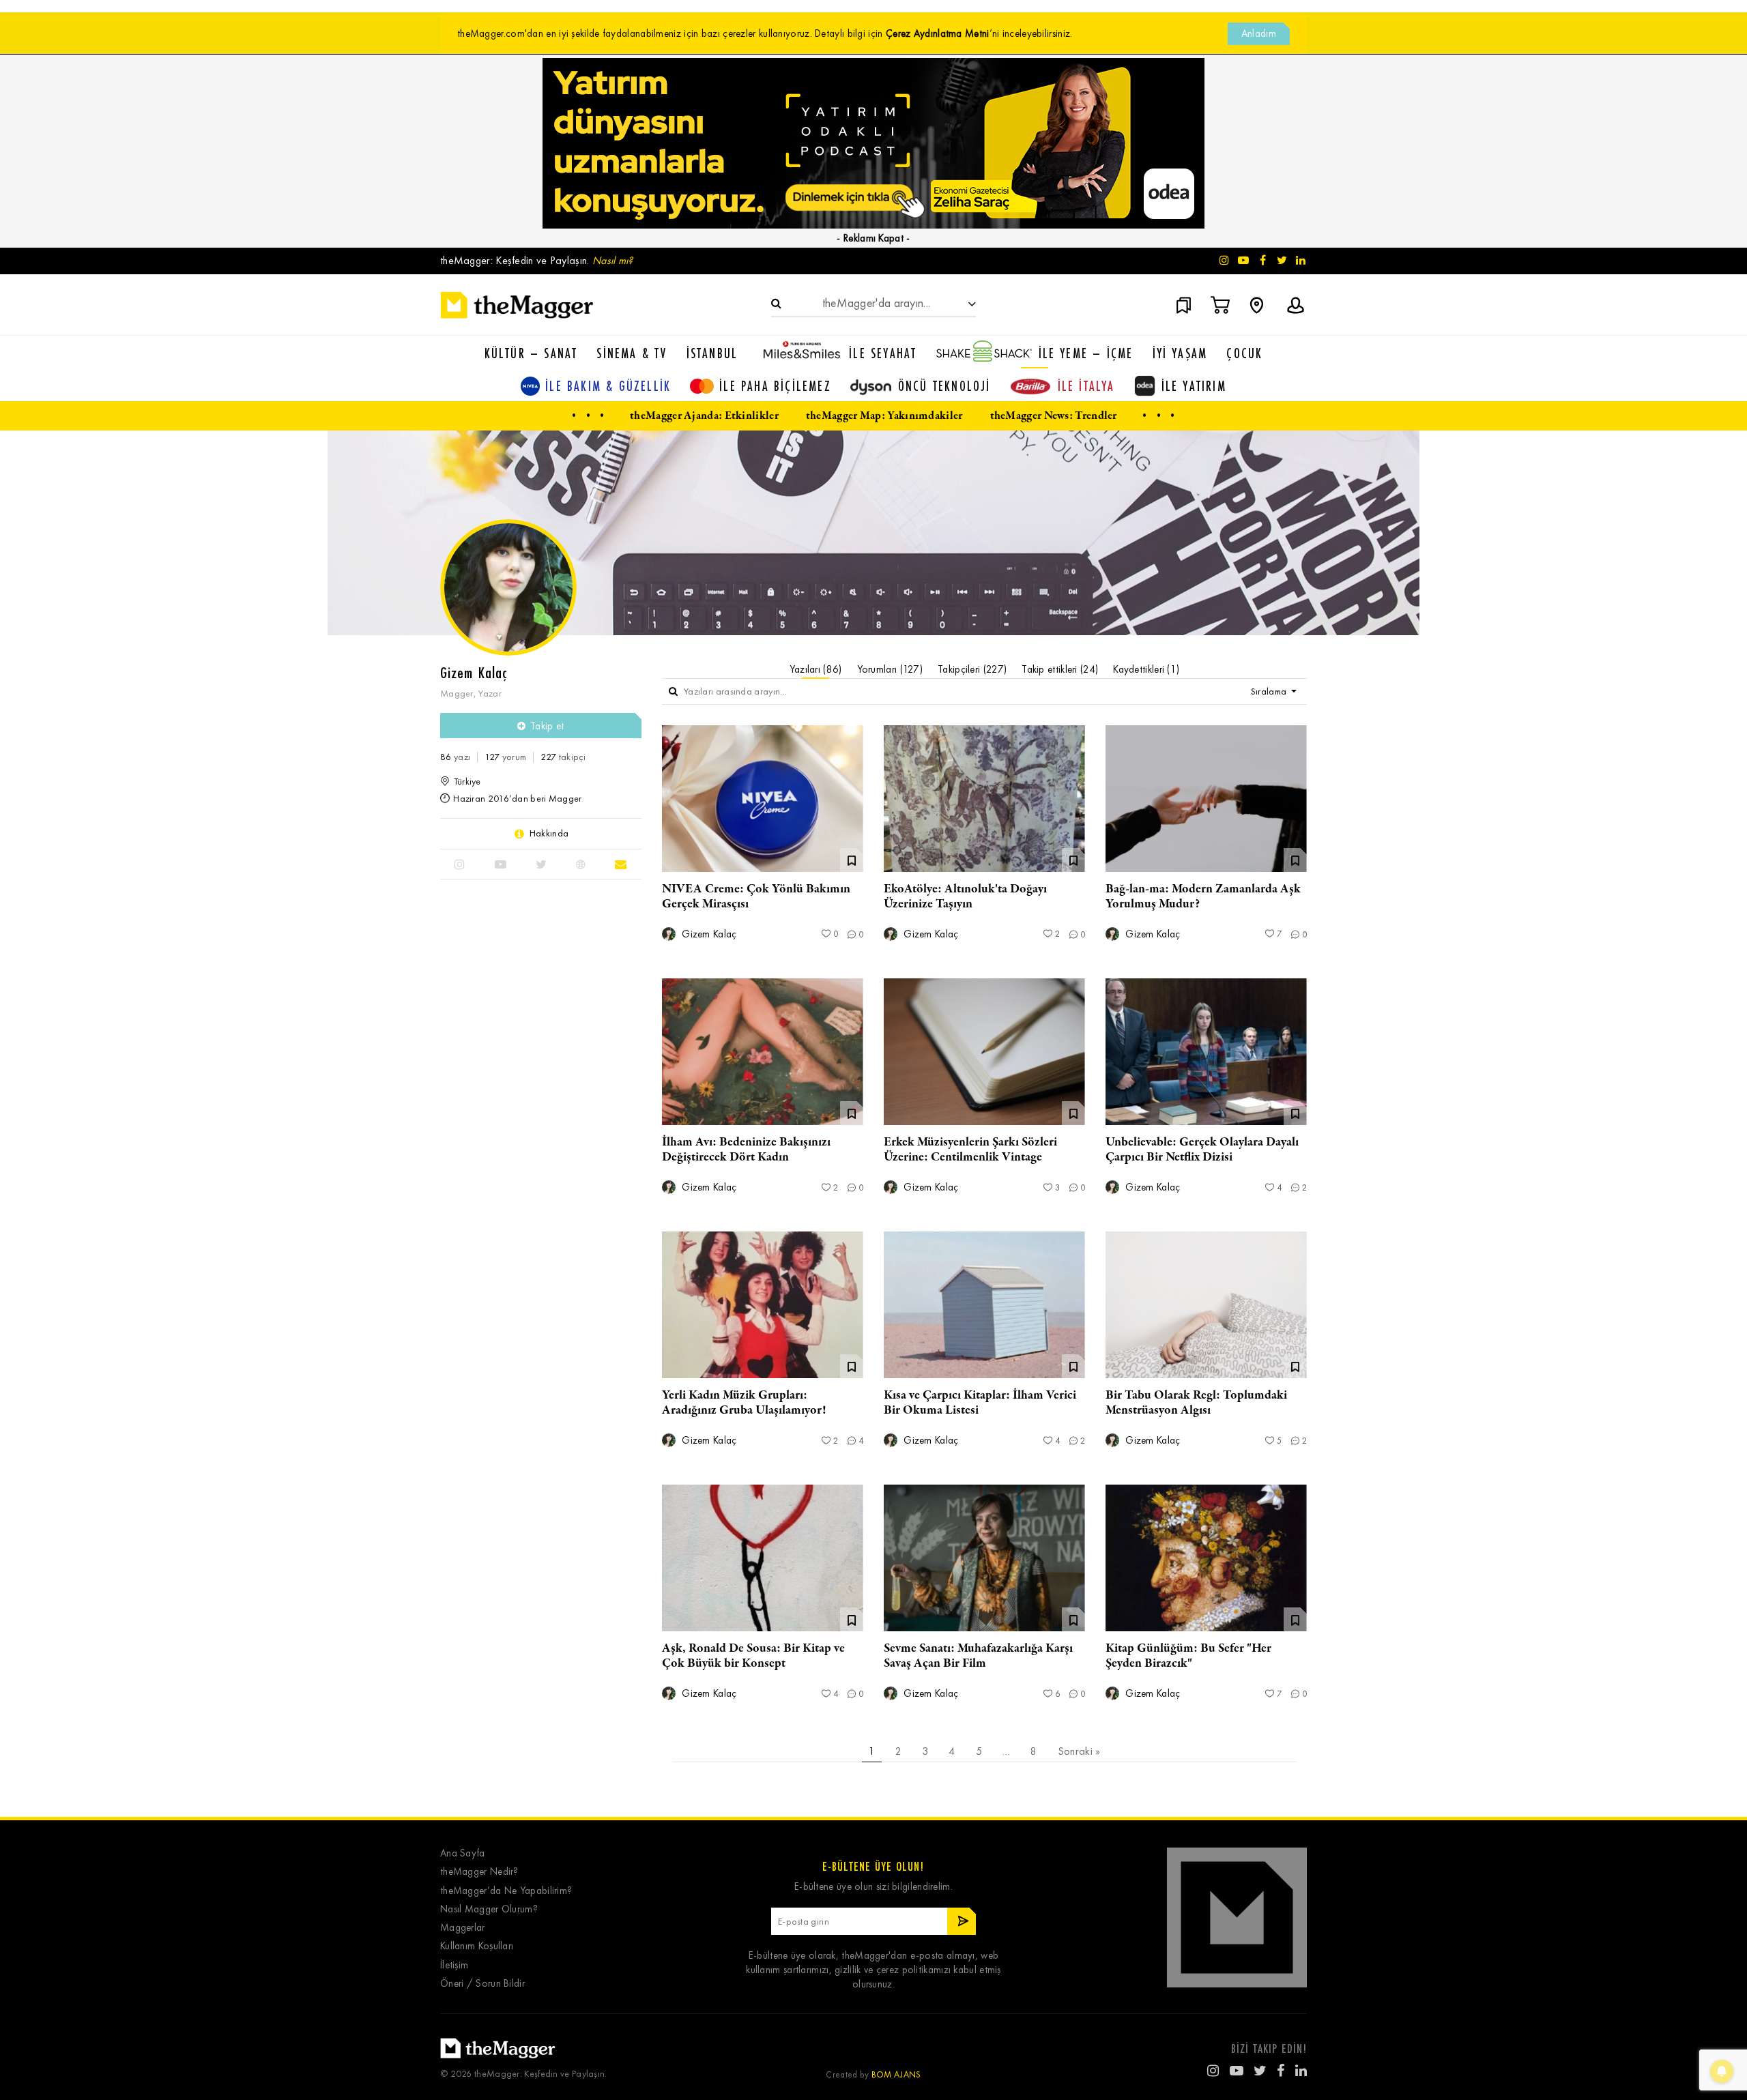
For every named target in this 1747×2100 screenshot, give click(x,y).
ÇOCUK (1244, 353)
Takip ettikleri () (1060, 669)
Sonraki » (1079, 1751)
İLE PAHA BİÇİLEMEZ (775, 386)
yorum (505, 757)
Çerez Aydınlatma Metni (938, 33)
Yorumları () (890, 669)
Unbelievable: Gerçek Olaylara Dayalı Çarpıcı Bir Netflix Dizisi (1202, 1150)
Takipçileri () (972, 669)
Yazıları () (816, 669)
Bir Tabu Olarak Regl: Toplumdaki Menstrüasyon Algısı (1196, 1403)
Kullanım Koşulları (477, 1946)
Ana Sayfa (463, 1853)
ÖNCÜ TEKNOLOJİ (944, 386)
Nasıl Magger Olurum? (489, 1909)
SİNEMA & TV (632, 353)
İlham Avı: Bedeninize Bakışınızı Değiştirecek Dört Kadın (746, 1150)
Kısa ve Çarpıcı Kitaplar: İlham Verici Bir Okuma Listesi (980, 1403)
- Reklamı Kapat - (873, 238)
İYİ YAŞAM (1180, 353)
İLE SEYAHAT (883, 353)
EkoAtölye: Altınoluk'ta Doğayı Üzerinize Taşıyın (965, 896)
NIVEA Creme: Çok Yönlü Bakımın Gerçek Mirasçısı (756, 896)
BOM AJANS (896, 2074)
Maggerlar (463, 1928)
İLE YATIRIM (1194, 386)
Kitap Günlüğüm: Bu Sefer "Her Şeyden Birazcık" (1188, 1656)
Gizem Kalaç (708, 934)
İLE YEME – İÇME (1086, 353)
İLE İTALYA (1086, 386)
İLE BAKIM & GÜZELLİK (608, 386)
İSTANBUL (712, 353)
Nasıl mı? (613, 260)
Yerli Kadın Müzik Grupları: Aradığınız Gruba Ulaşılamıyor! (744, 1403)
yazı (455, 757)
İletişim (454, 1965)
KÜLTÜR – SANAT (531, 353)
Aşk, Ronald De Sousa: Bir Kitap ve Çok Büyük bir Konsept (753, 1656)
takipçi (563, 757)
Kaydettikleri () (1146, 669)
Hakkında (549, 834)
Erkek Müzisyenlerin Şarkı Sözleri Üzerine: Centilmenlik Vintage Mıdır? (970, 1157)
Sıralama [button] (1270, 691)
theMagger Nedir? (479, 1872)
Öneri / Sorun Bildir (482, 1984)
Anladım (1259, 33)
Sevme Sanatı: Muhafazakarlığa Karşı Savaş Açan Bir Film (978, 1656)
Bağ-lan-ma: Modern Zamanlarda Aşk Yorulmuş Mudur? (1203, 896)
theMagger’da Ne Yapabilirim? (506, 1891)
